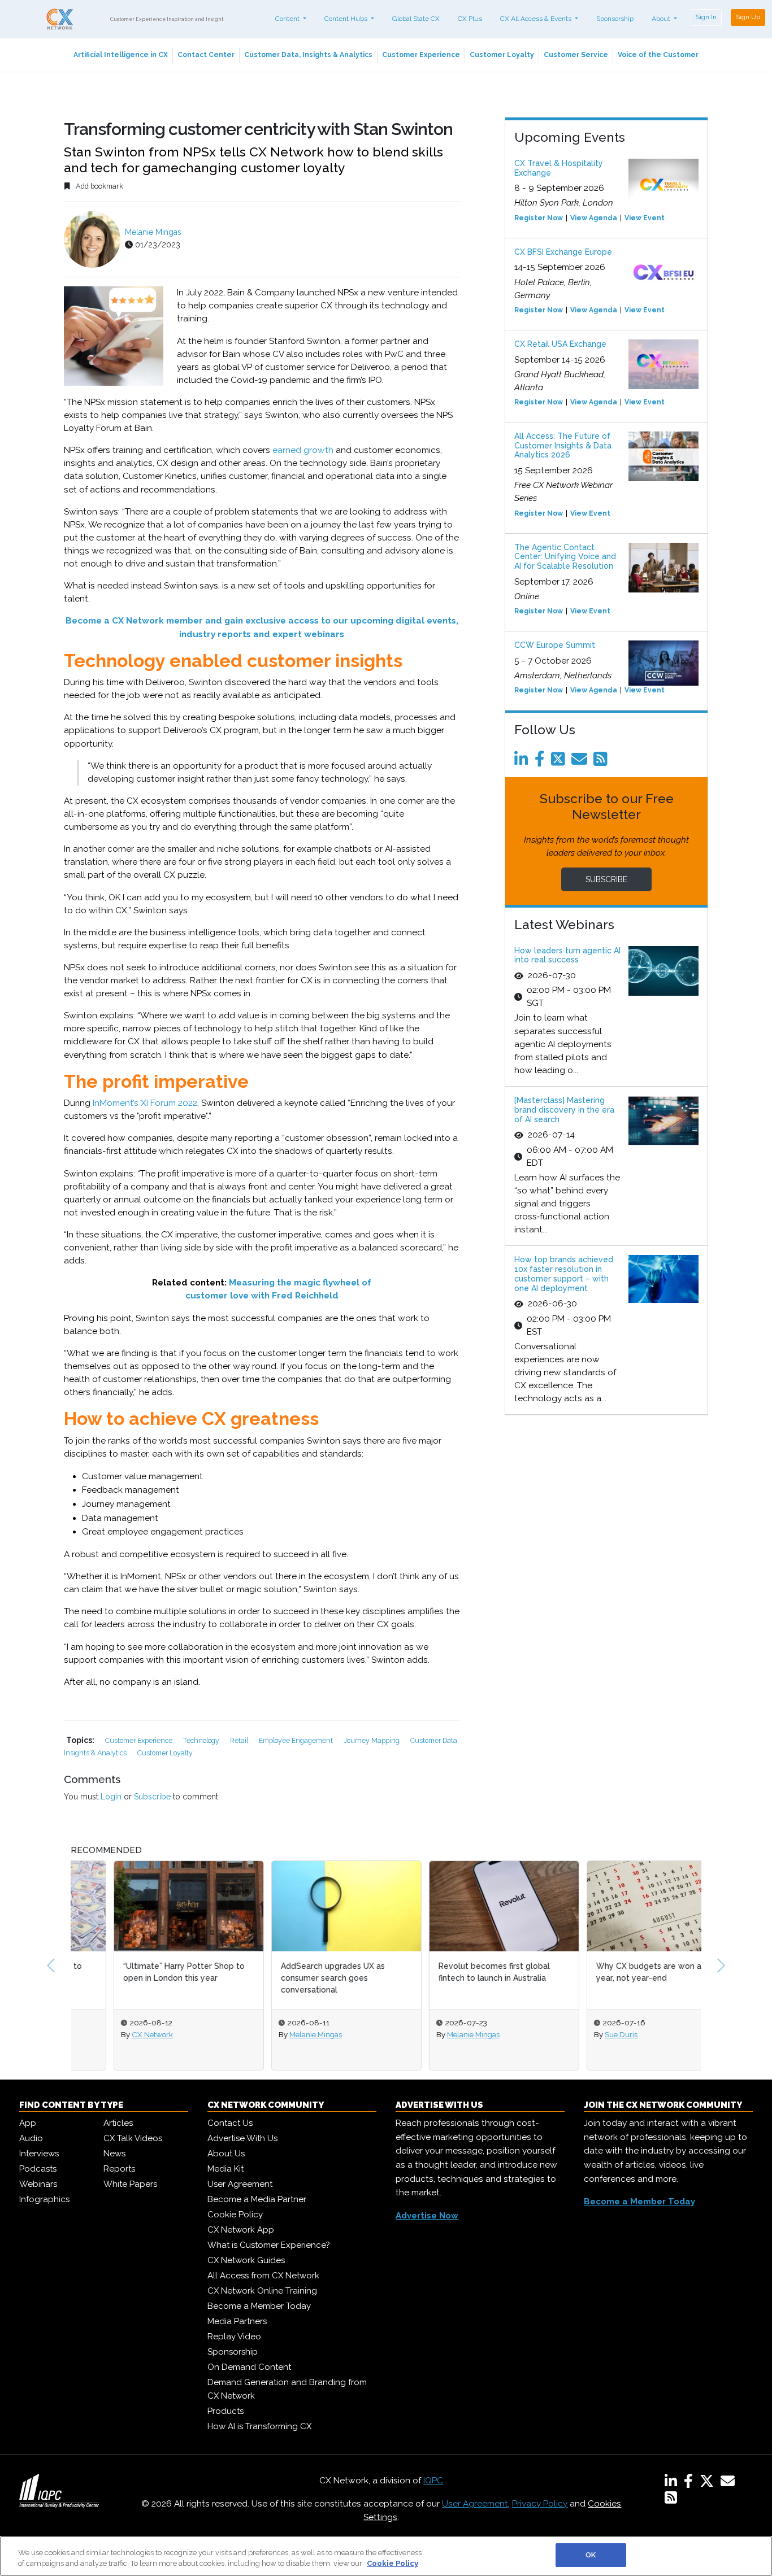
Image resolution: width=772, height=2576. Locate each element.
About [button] (662, 19)
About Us (226, 2154)
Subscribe (152, 1797)
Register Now (539, 218)
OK (591, 2555)
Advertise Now (427, 2216)
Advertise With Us (242, 2138)
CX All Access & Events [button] (537, 19)
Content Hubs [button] (347, 19)
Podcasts (38, 2169)
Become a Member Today (259, 2306)
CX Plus (470, 19)
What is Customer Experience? (269, 2245)
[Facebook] (542, 762)
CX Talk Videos (133, 2138)
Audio (31, 2138)
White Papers (130, 2184)
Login (111, 1797)
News (114, 2154)
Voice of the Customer (658, 55)
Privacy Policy (540, 2504)
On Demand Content (249, 2367)
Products (225, 2411)
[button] (51, 1965)
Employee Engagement (297, 1740)
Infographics (44, 2199)
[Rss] (602, 762)
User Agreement (240, 2184)
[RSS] (671, 2500)
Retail (240, 1740)
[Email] (581, 762)
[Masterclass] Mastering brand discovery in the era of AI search (564, 1110)
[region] (386, 2556)
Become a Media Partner (257, 2199)
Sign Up (748, 17)
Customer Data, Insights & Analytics (308, 55)
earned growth (303, 450)
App (28, 2123)
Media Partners (237, 2321)
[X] (709, 2483)
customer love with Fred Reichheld (262, 1296)
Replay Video (234, 2337)
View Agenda (594, 218)
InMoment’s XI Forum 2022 (145, 1103)
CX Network (109, 2034)
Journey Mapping (372, 1740)
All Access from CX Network (263, 2276)
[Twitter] (560, 762)
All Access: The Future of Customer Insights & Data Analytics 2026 (563, 446)
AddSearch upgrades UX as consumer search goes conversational (290, 1978)
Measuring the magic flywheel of (300, 1283)
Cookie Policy (235, 2215)
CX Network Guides (246, 2260)
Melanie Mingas (153, 232)
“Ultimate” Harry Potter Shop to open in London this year (141, 1972)
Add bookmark (99, 186)
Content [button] (288, 19)
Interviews (39, 2154)
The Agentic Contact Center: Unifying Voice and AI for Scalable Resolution (565, 557)
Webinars (38, 2184)
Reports (119, 2169)
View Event (645, 218)
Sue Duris (578, 2034)
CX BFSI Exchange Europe (563, 252)
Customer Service (576, 55)
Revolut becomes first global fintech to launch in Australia (451, 1972)
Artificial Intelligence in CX (121, 55)
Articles (118, 2123)
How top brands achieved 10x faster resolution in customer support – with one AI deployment (564, 1274)
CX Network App (241, 2230)
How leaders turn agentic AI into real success (567, 955)
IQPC (433, 2481)
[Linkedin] (523, 762)
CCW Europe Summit (555, 645)
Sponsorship (615, 19)
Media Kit (225, 2169)
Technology (202, 1740)
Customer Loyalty (502, 55)
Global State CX (416, 19)
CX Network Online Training (262, 2291)
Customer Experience (421, 55)
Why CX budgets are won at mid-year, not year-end (617, 1972)
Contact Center (206, 55)
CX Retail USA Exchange (560, 344)
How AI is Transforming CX (259, 2426)
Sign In (706, 17)
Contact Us (230, 2123)
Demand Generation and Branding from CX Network (287, 2389)
